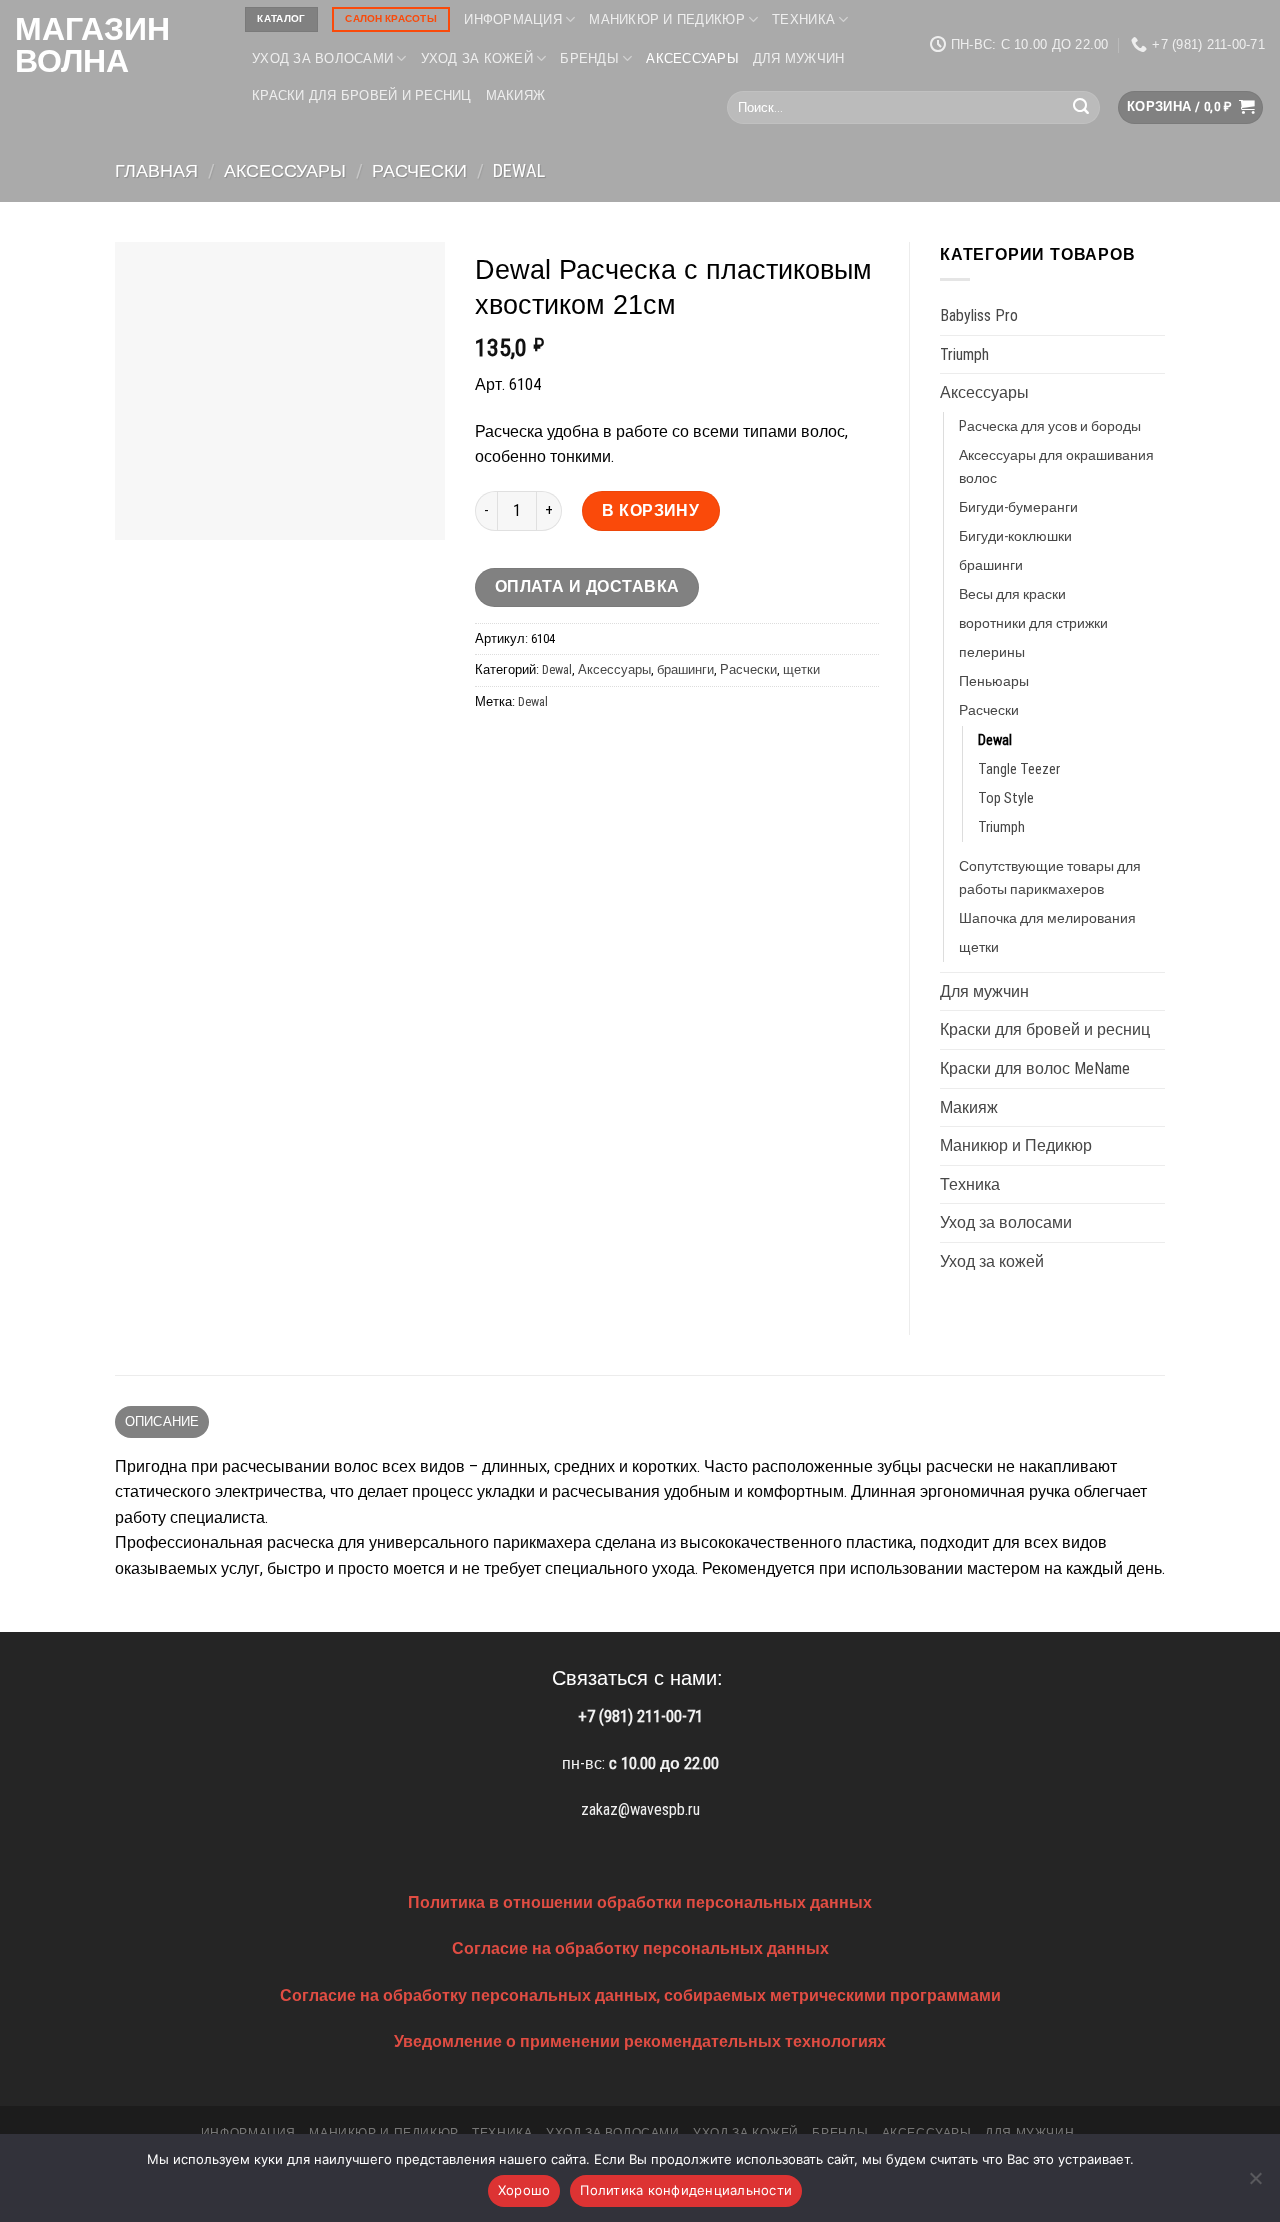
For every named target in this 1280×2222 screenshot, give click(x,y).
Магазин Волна (92, 45)
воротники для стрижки (1033, 623)
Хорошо (524, 2190)
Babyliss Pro (979, 315)
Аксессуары (692, 58)
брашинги (685, 669)
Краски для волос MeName (1035, 1068)
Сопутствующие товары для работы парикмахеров (1050, 878)
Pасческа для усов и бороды (1050, 426)
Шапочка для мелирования (1047, 918)
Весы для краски (1012, 594)
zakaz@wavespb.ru (640, 1809)
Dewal (519, 170)
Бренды (589, 58)
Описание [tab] (162, 1421)
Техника (803, 19)
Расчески (419, 170)
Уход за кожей (477, 58)
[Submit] (1081, 108)
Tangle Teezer (1019, 769)
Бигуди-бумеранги (1018, 507)
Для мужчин (799, 58)
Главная (156, 170)
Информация (513, 19)
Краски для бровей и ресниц (362, 95)
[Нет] (1255, 2184)
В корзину (650, 510)
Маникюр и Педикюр (666, 19)
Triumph (964, 354)
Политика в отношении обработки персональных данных (640, 1902)
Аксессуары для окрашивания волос (1056, 467)
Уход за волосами (322, 58)
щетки (801, 669)
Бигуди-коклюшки (1015, 536)
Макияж (516, 95)
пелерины (992, 652)
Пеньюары (994, 681)
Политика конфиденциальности (686, 2190)
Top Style (1006, 798)
